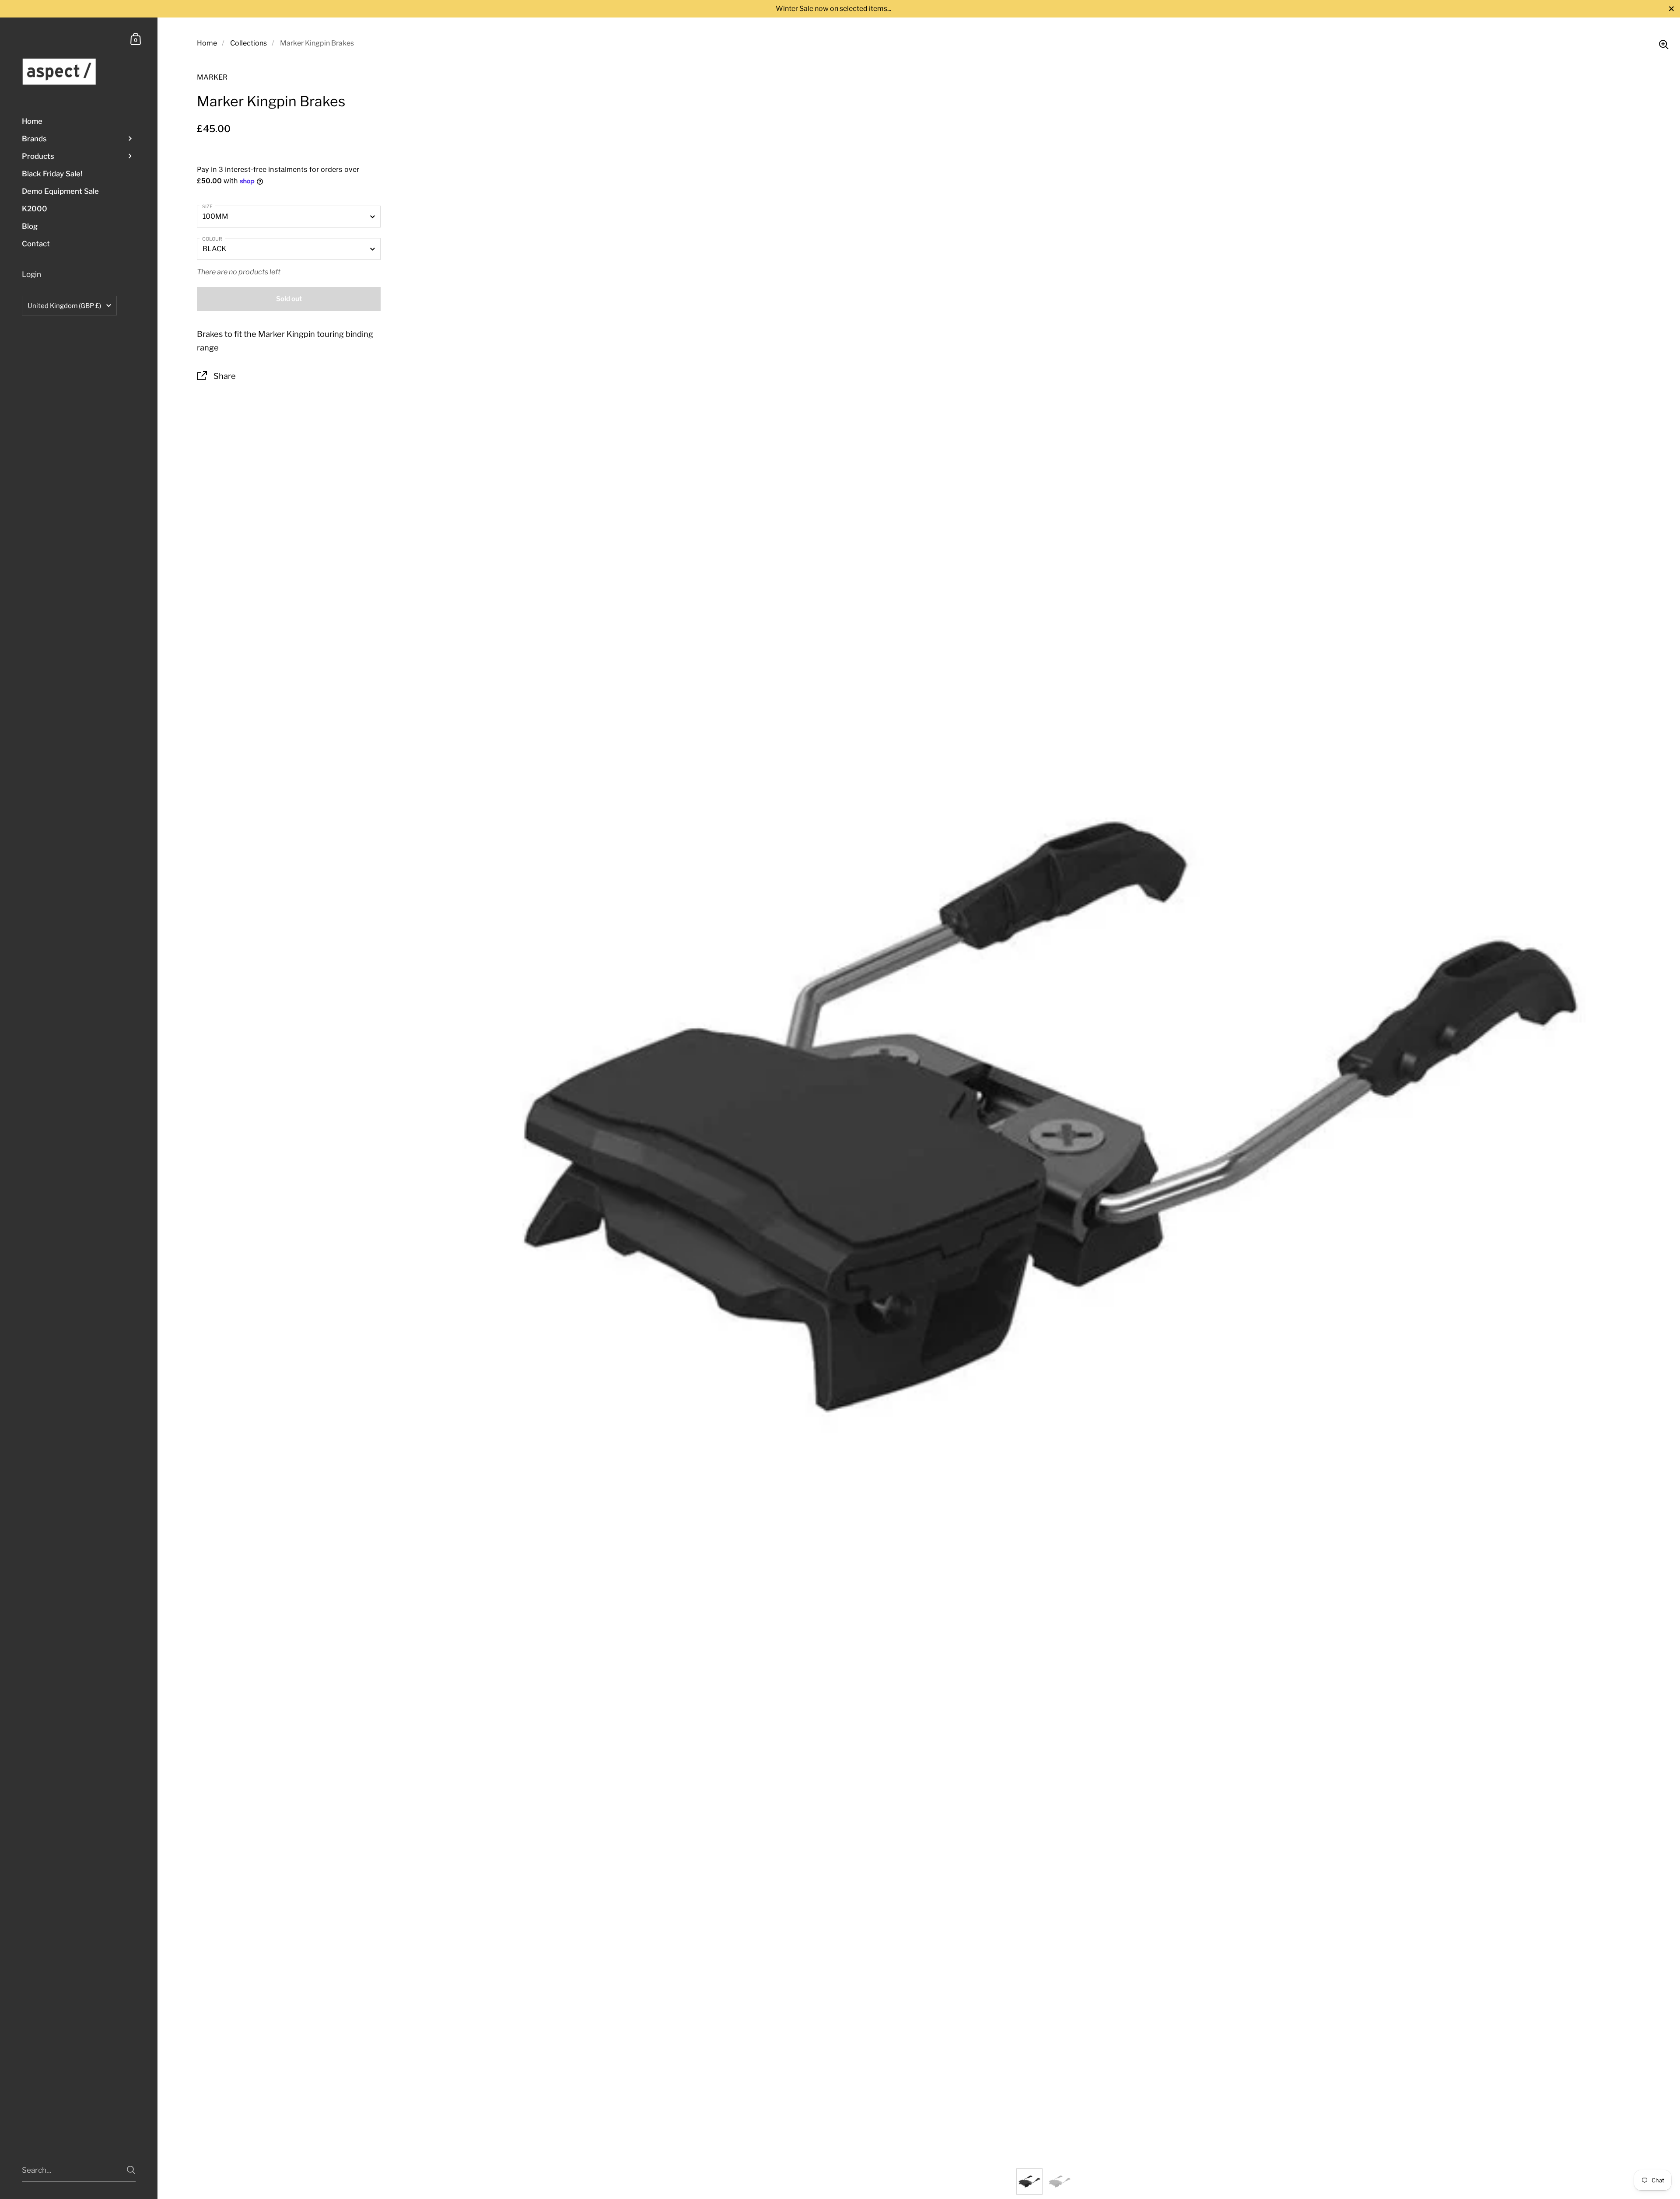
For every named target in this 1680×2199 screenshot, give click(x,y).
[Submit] (131, 2170)
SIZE (207, 207)
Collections (248, 43)
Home (207, 43)
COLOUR (212, 239)
